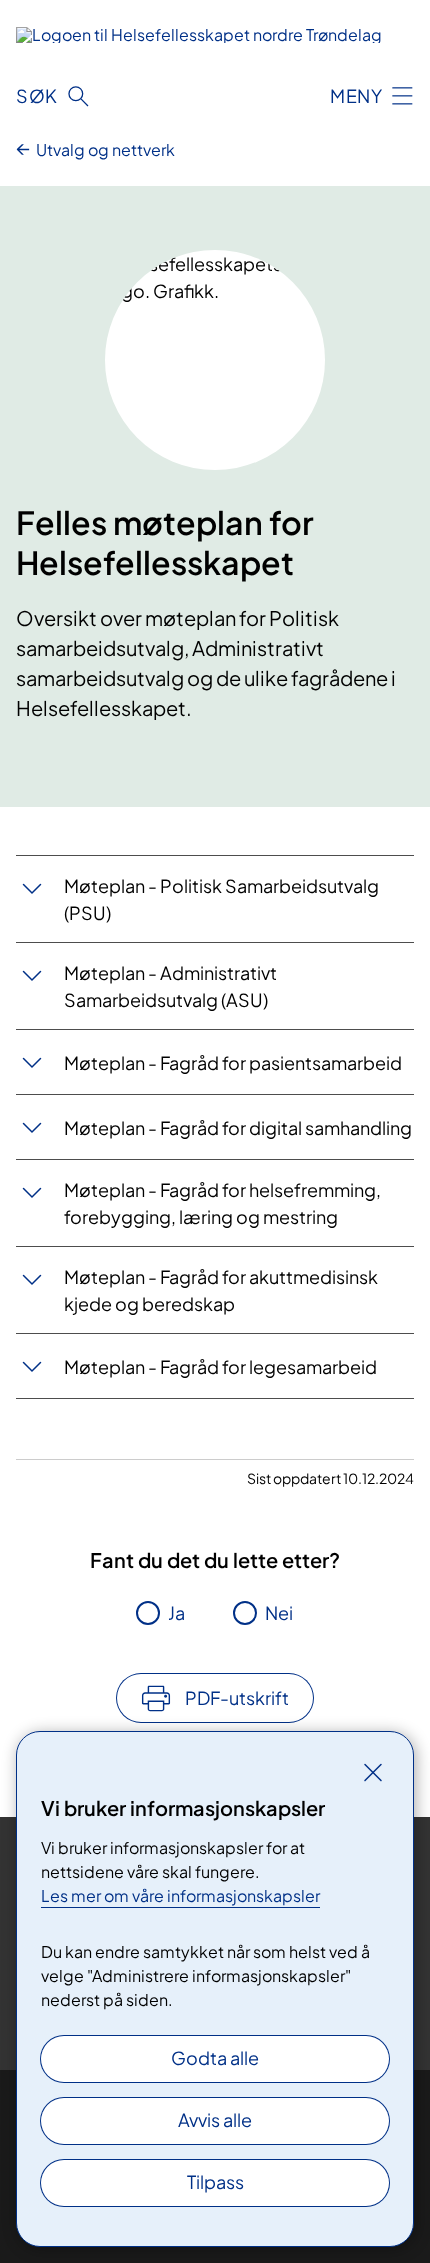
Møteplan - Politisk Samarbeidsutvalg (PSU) (221, 899)
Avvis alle (215, 2119)
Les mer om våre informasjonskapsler (180, 1895)
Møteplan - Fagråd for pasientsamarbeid (233, 1062)
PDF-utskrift (237, 1697)
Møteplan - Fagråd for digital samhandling (238, 1127)
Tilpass (215, 2181)
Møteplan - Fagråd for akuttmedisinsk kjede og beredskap (221, 1290)
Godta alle (215, 2057)
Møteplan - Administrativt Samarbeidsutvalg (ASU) (170, 986)
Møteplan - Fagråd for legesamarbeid (220, 1366)
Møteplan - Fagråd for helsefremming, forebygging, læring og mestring (222, 1203)
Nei (279, 1612)
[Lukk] (373, 1772)
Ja (176, 1612)
